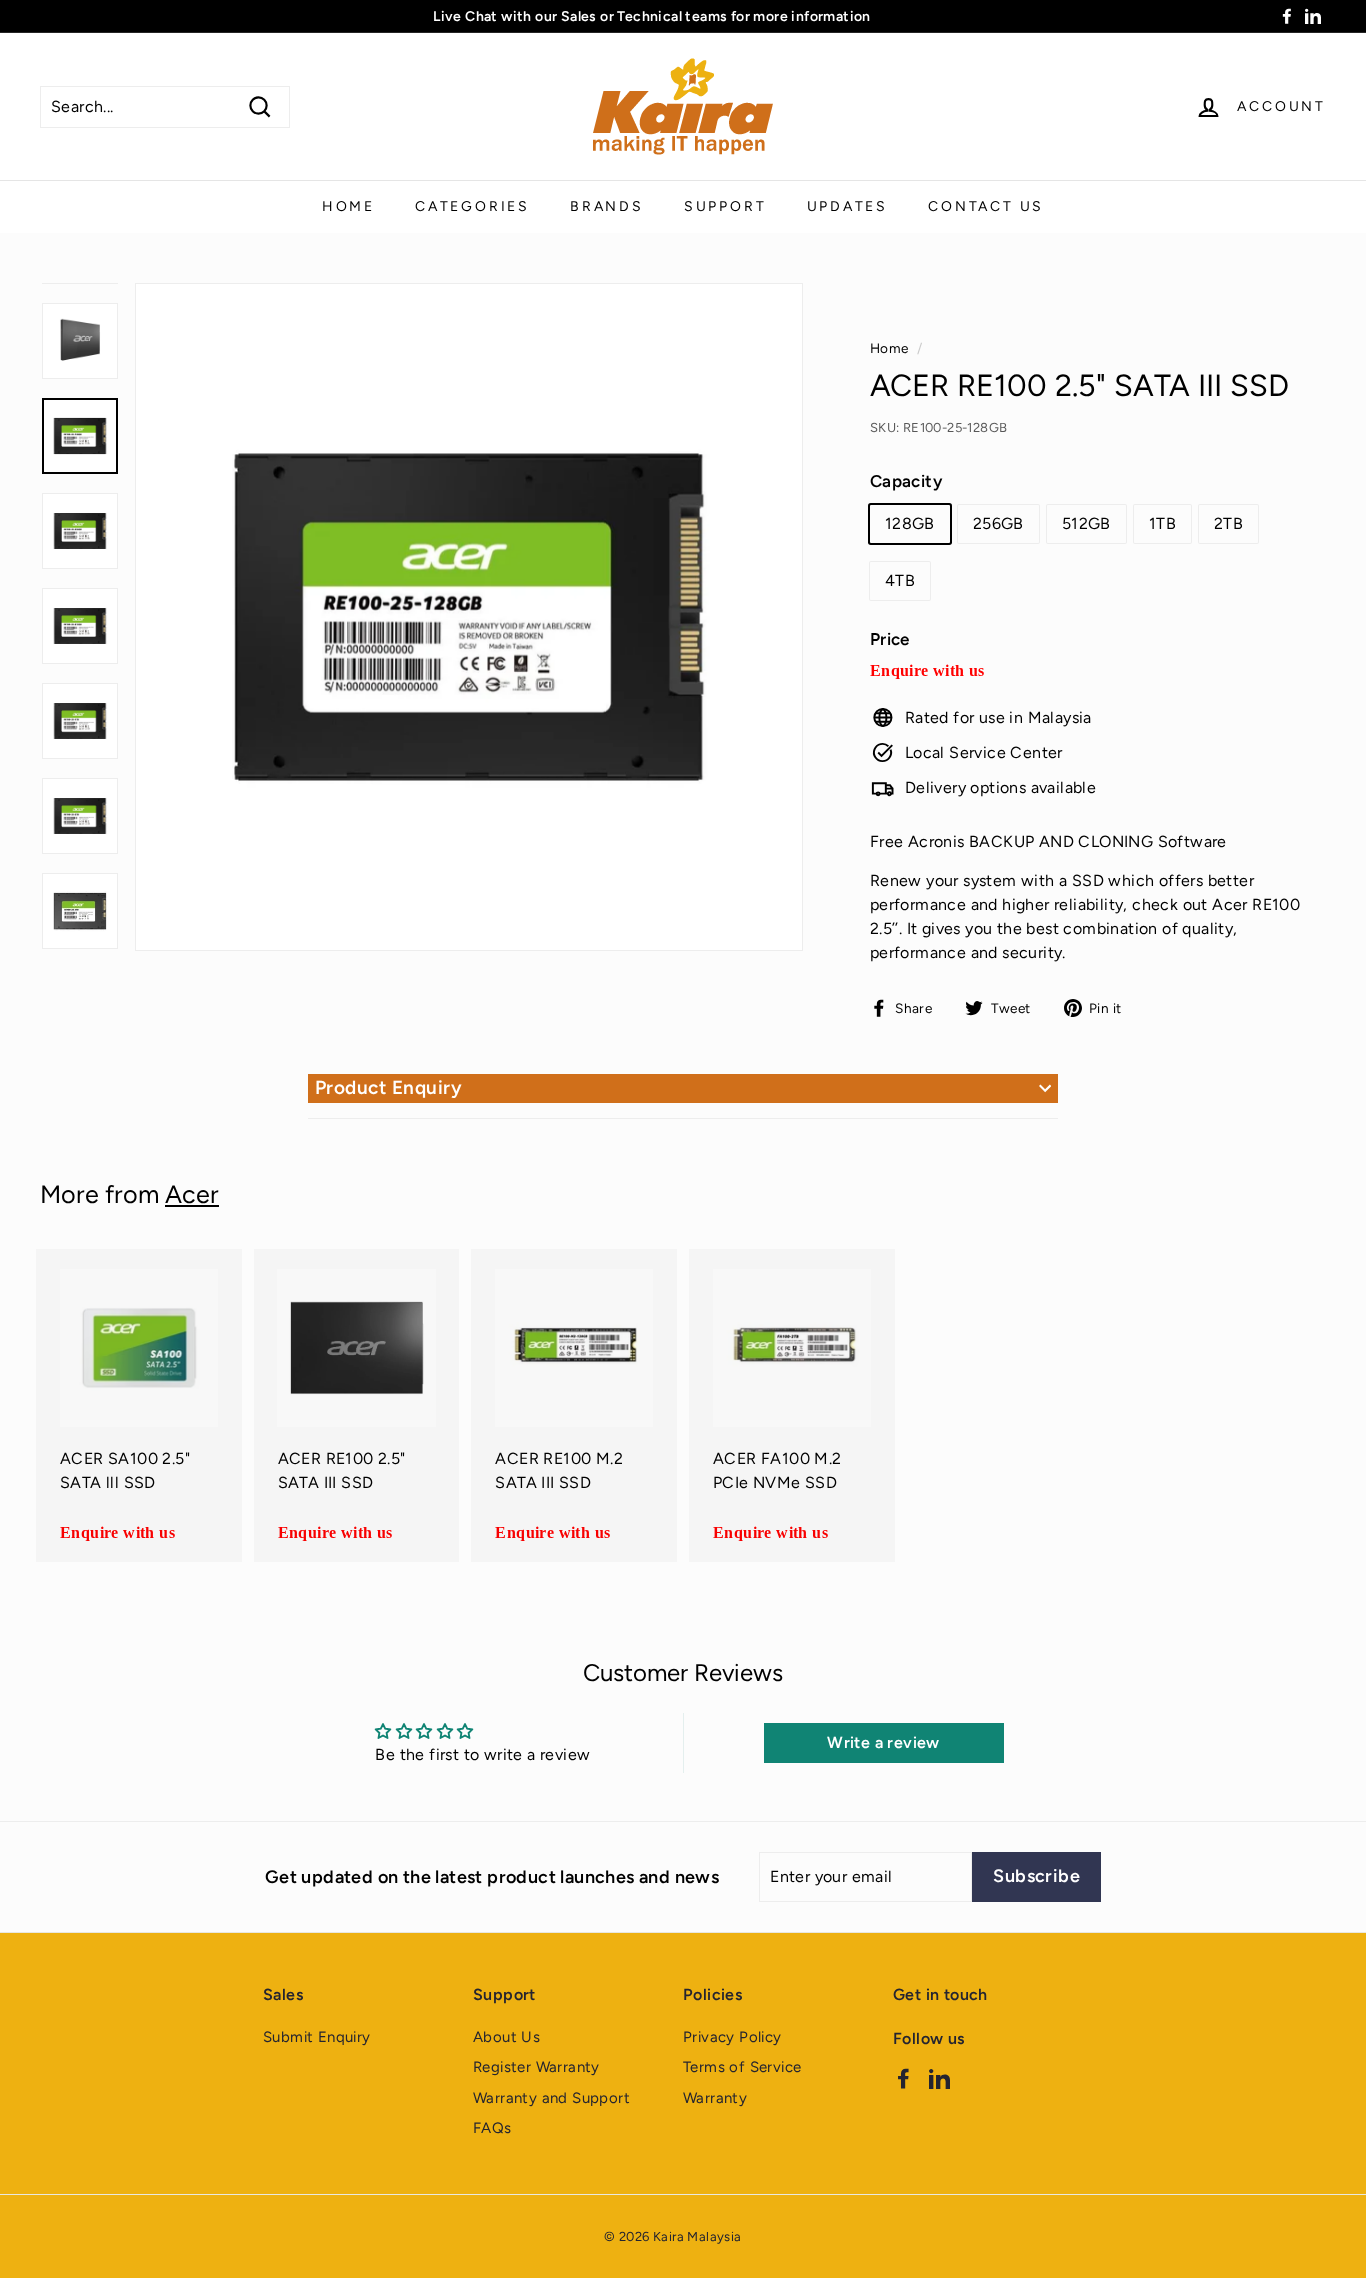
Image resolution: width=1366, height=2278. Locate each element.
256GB (998, 523)
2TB (1228, 523)
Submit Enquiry (317, 2037)
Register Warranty (536, 2067)
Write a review (883, 1742)
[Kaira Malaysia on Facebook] (903, 2077)
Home (348, 206)
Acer (192, 1194)
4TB (900, 580)
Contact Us (986, 206)
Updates (848, 206)
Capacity (906, 481)
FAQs (492, 2128)
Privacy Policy (732, 2037)
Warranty (715, 2098)
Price (890, 639)
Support (725, 206)
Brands (607, 206)
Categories (472, 206)
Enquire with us (927, 670)
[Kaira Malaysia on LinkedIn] (939, 2077)
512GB (1086, 523)
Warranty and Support (551, 2098)
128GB (910, 523)
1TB (1162, 523)
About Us (506, 2037)
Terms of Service (742, 2067)
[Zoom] (469, 617)
